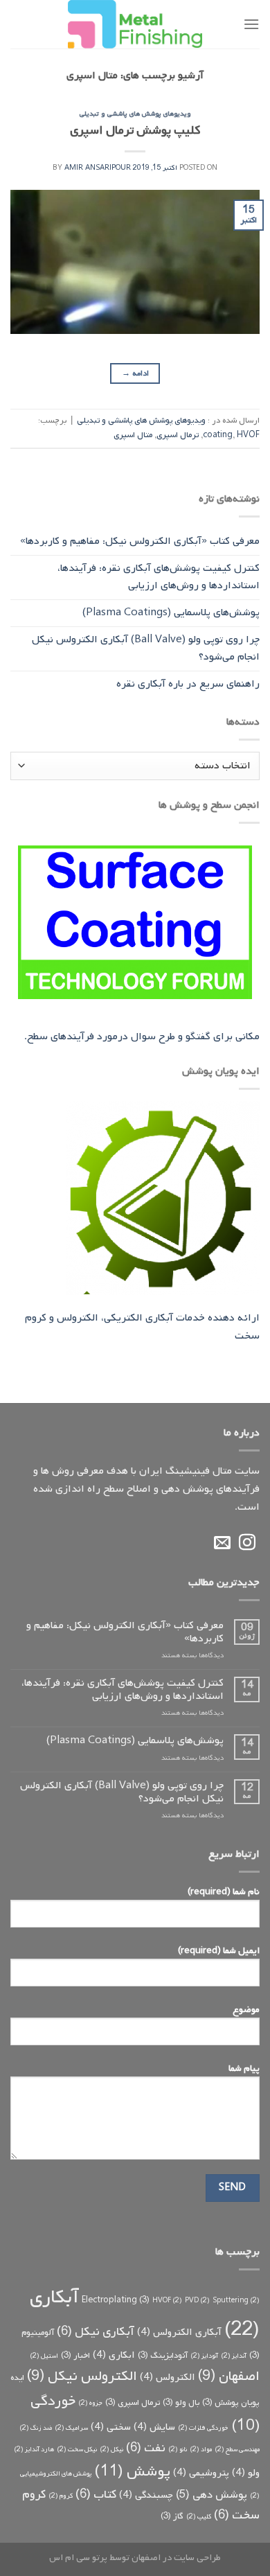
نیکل (111, 2449)
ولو (246, 2473)
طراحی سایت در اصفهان (176, 2557)
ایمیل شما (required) (219, 1950)
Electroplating (116, 2300)
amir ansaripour (98, 168)
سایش (154, 2427)
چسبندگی (146, 2495)
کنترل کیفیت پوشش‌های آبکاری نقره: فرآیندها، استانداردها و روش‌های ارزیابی (159, 577)
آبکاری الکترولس (179, 2332)
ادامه (135, 373)
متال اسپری (133, 435)
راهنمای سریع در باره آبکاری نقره (188, 684)
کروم (61, 2496)
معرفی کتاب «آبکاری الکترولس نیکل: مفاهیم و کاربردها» (140, 541)
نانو (178, 2449)
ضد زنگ (36, 2428)
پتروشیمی (201, 2473)
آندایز (234, 2356)
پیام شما (244, 2068)
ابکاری (114, 2355)
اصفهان (229, 2376)
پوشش (132, 2471)
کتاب (96, 2494)
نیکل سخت (77, 2449)
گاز (172, 2516)
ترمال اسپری (178, 435)
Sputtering (236, 2300)
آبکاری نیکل (96, 2331)
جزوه (90, 2403)
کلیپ (199, 2516)
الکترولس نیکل (82, 2376)
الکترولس (168, 2377)
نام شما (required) (224, 1891)
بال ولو (181, 2403)
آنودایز (204, 2356)
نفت (146, 2448)
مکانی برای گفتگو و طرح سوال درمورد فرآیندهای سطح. (142, 1036)
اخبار (75, 2356)
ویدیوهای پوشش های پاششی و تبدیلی (135, 114)
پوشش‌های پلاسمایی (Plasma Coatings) (171, 612)
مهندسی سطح (237, 2449)
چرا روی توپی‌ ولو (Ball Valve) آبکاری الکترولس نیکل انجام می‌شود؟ (146, 649)
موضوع (246, 2009)
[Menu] (251, 24)
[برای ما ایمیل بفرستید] (222, 1543)
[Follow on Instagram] (247, 1543)
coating (218, 435)
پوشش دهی (211, 2495)
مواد (201, 2449)
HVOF (248, 435)
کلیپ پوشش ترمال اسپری (135, 131)
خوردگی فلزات (203, 2428)
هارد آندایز (34, 2449)
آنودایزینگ (163, 2356)
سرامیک (71, 2428)
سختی (111, 2427)
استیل (44, 2356)
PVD (197, 2300)
